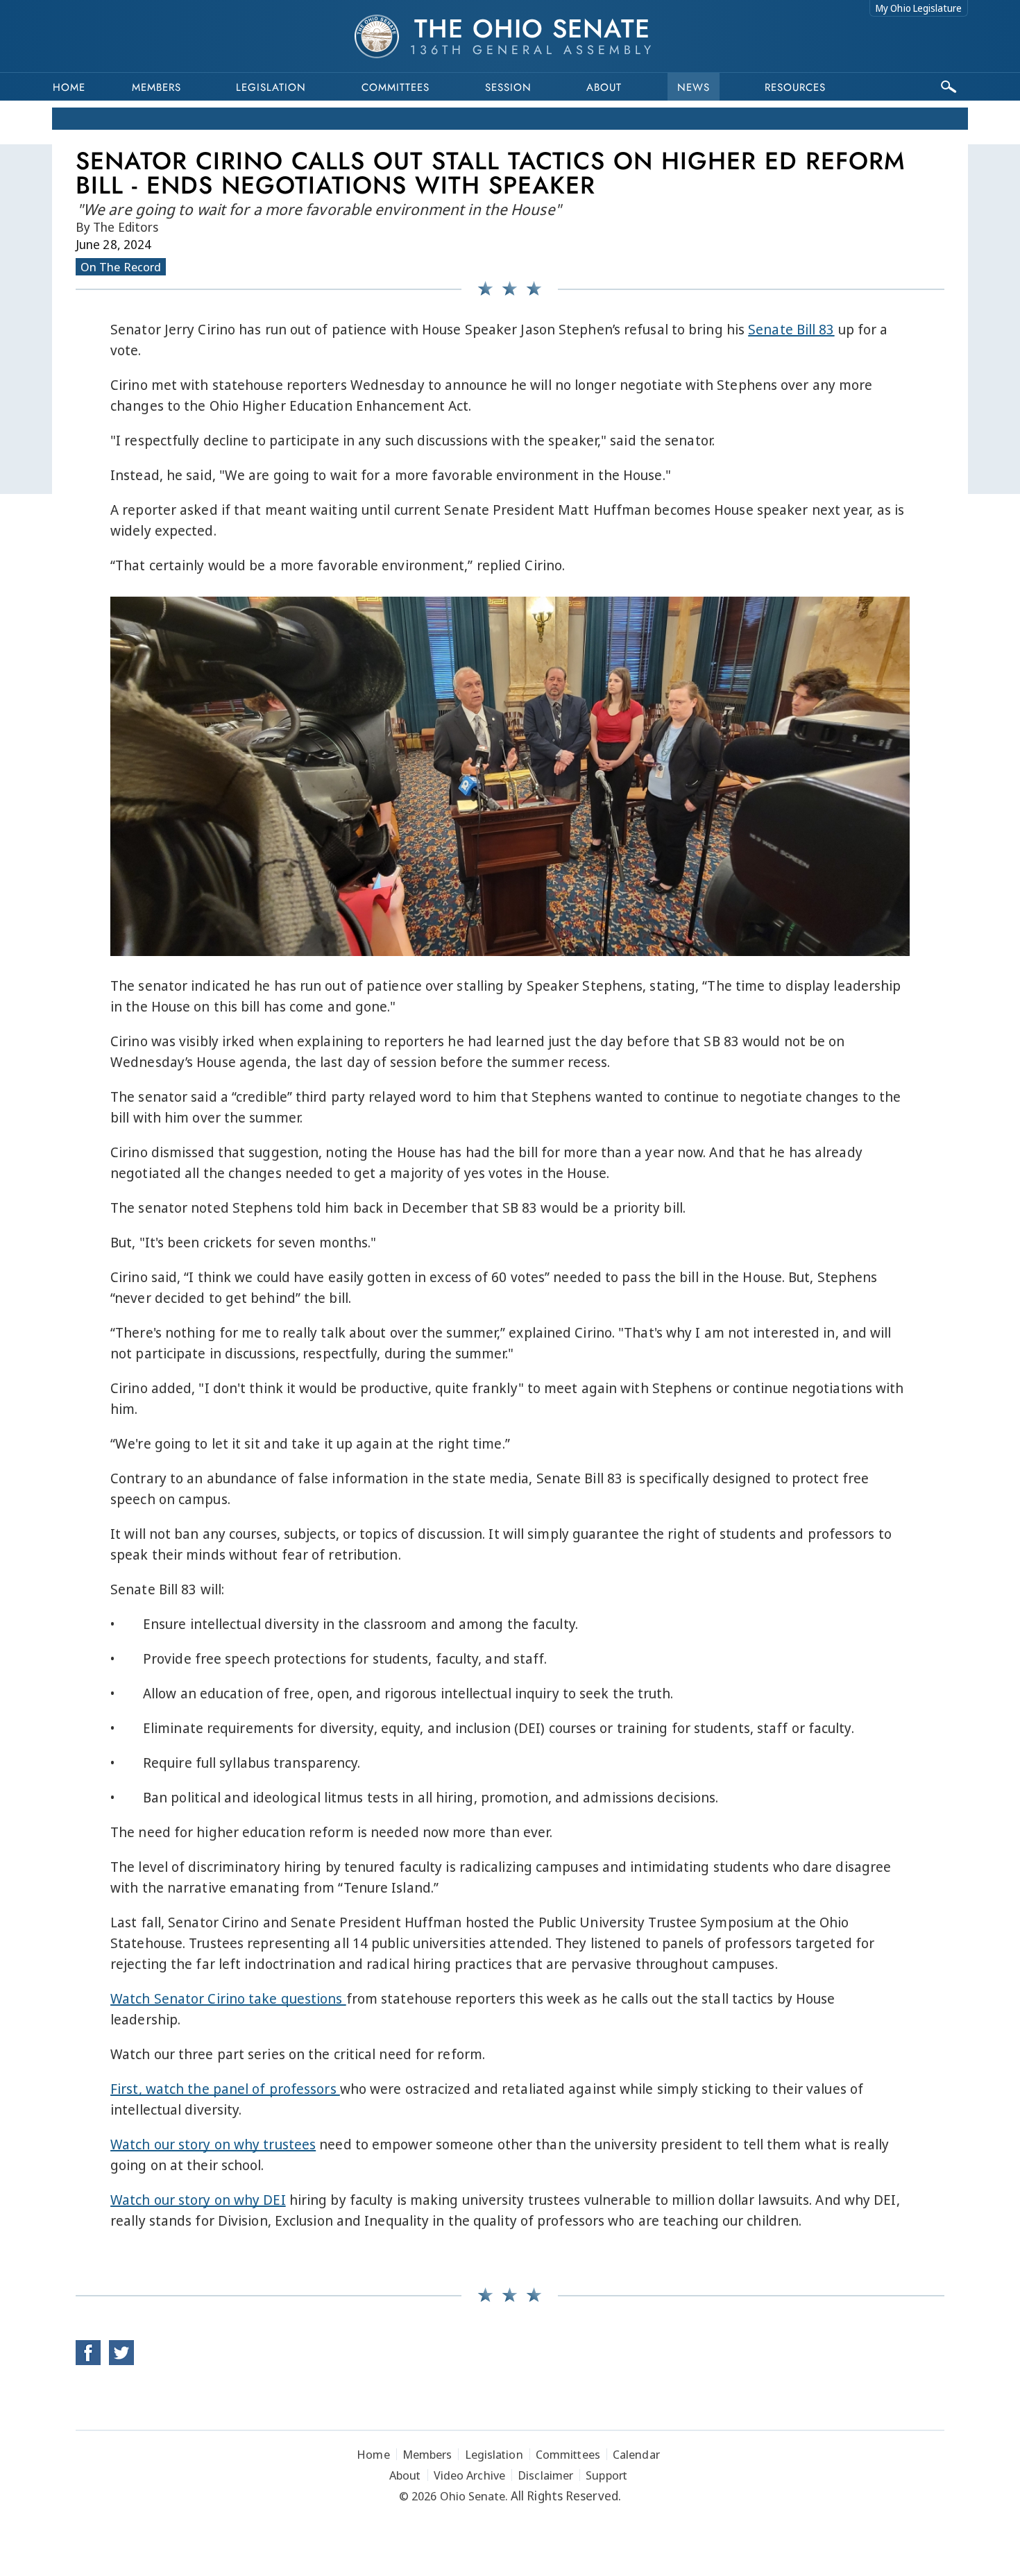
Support (606, 2475)
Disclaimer (545, 2475)
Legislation (271, 87)
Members (156, 87)
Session (508, 87)
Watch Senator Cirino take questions (228, 1998)
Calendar (636, 2454)
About (604, 87)
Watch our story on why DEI (198, 2200)
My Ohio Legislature (919, 8)
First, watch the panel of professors (225, 2089)
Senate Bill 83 (791, 329)
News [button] (694, 87)
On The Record (121, 267)
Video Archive (469, 2475)
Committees (396, 87)
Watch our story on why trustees (213, 2144)
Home (69, 87)
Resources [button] (795, 87)
